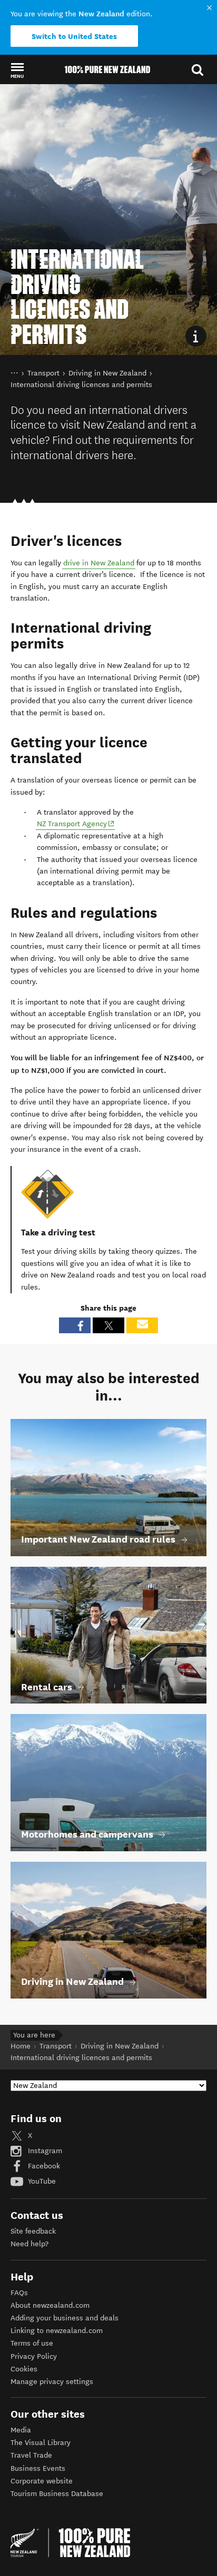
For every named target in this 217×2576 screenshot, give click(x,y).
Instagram (44, 2151)
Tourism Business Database (57, 2494)
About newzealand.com (50, 2305)
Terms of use (32, 2343)
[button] (17, 70)
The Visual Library (41, 2443)
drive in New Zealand (99, 563)
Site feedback (33, 2231)
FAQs (19, 2293)
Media (21, 2430)
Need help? (29, 2244)
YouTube (41, 2181)
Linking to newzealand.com (57, 2331)
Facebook (43, 2166)
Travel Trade (31, 2455)
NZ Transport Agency (76, 824)
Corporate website (42, 2481)
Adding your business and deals (65, 2318)
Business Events (38, 2468)
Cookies (24, 2369)
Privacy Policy (34, 2356)
